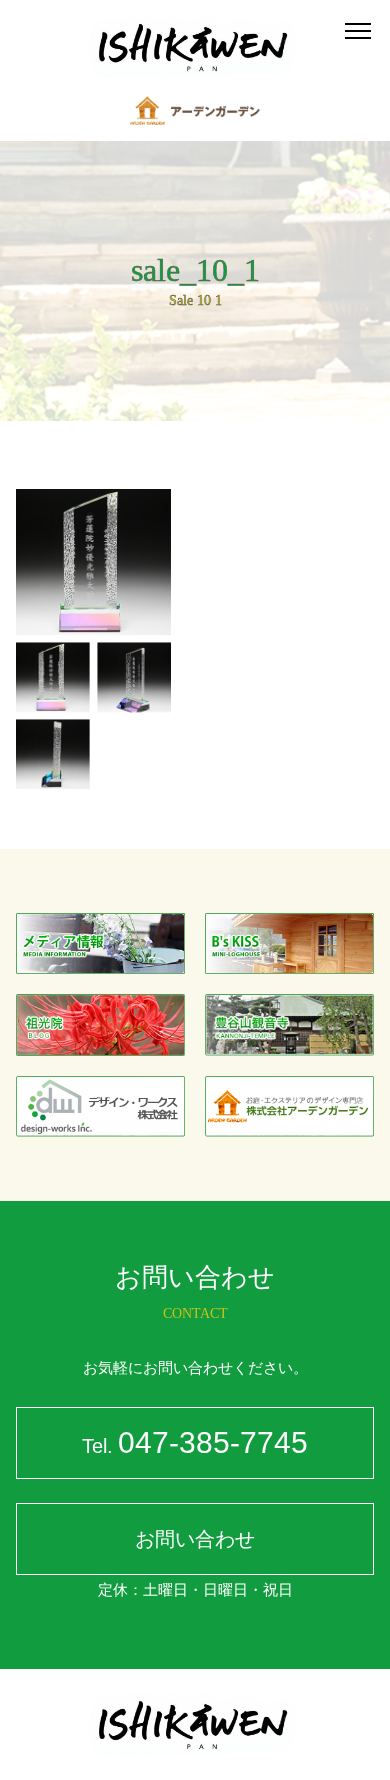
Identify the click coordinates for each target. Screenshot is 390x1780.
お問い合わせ (195, 1539)
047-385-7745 (195, 1442)
